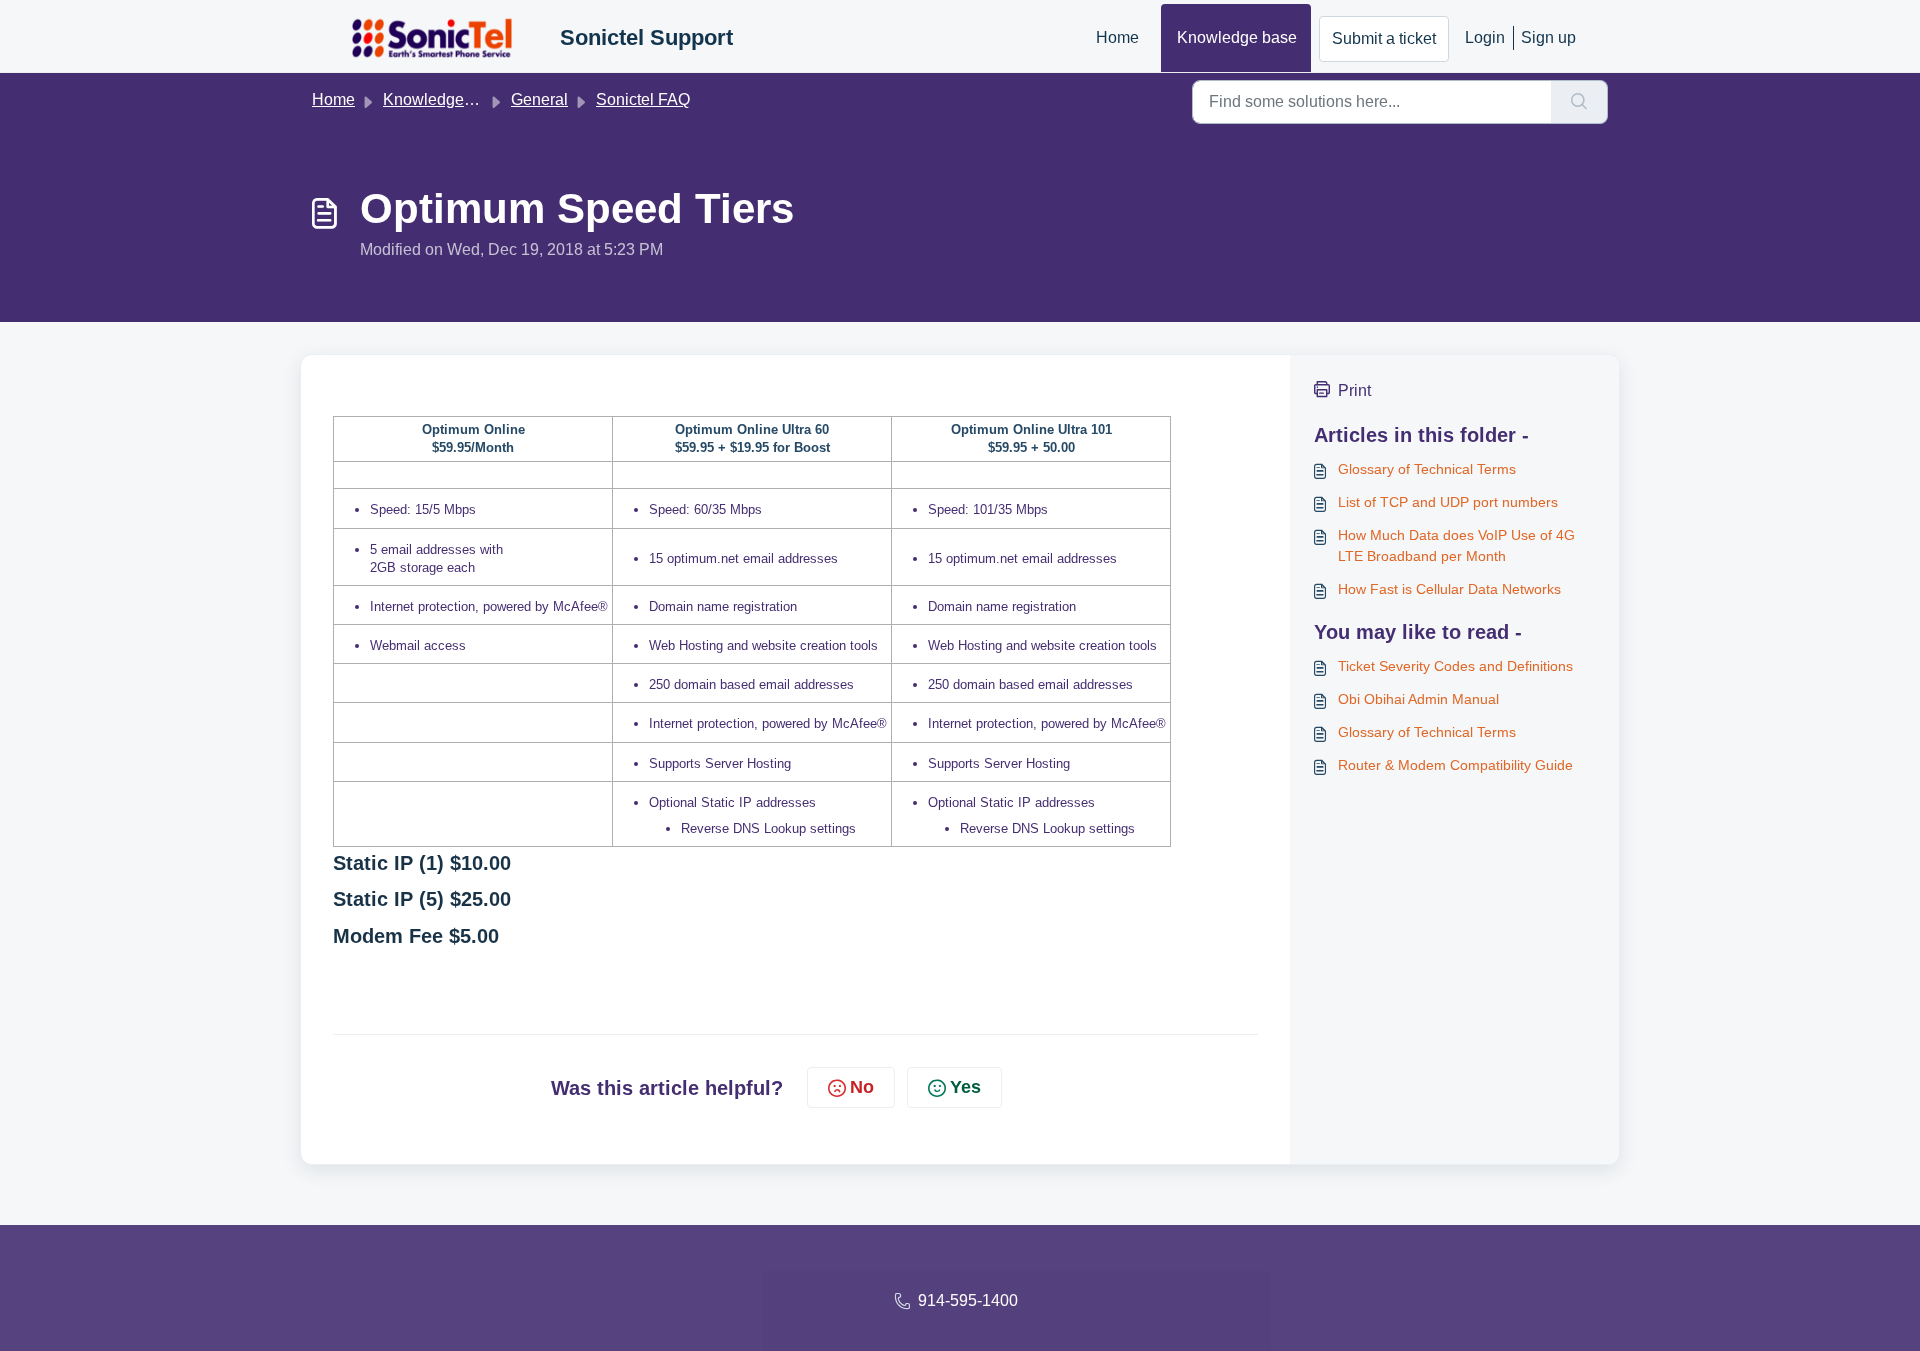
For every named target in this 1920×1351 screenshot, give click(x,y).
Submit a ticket (1384, 38)
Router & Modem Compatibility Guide (1455, 765)
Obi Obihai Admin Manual (1418, 699)
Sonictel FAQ (643, 99)
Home (1117, 37)
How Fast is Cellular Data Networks (1449, 589)
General (539, 99)
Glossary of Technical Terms (1427, 469)
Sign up (1548, 37)
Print (1354, 390)
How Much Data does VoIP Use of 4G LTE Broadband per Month (1456, 545)
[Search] (1579, 102)
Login (1485, 37)
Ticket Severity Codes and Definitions (1455, 666)
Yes (965, 1087)
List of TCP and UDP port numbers (1448, 502)
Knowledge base (1237, 37)
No (862, 1087)
